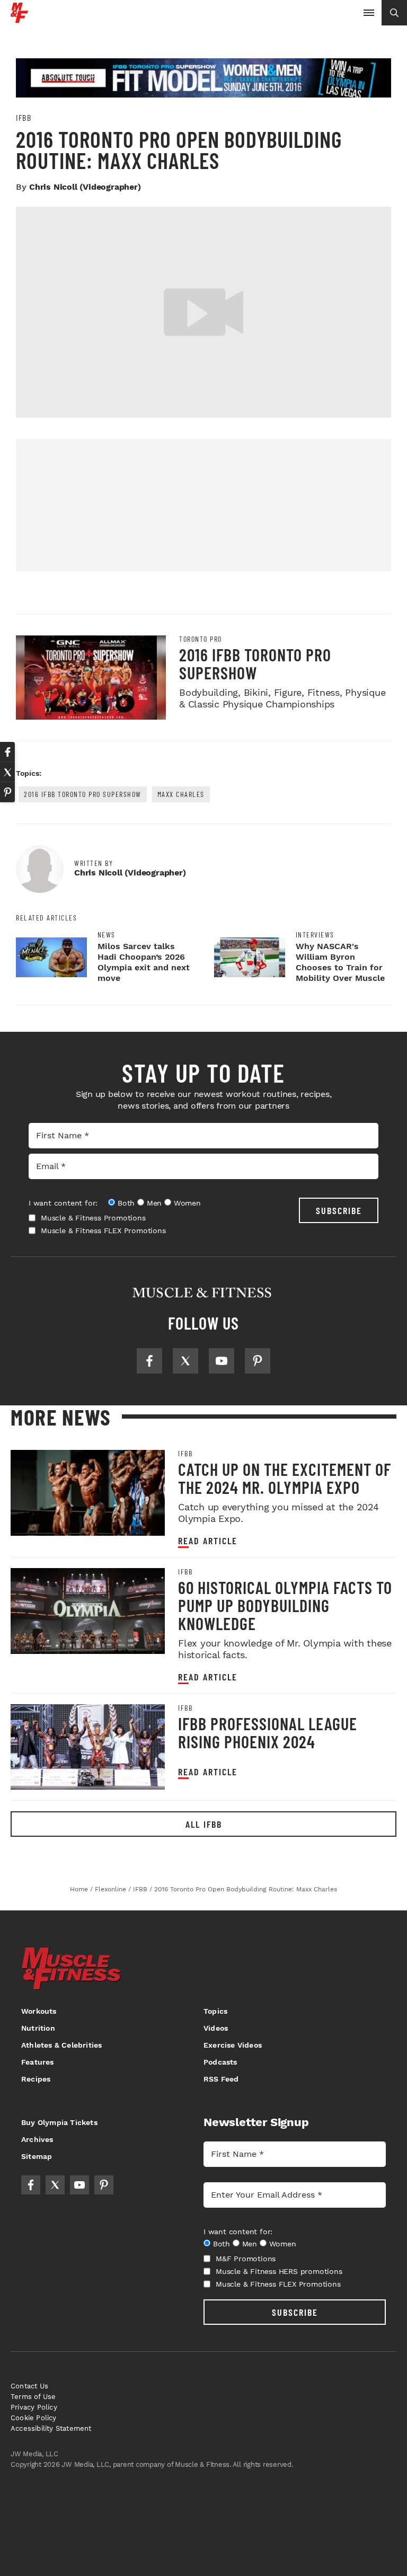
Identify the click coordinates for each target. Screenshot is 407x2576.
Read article (208, 1541)
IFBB (24, 118)
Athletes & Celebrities (61, 2045)
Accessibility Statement (51, 2428)
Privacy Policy (34, 2407)
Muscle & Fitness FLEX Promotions (103, 1231)
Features (38, 2062)
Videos (216, 2028)
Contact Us (29, 2386)
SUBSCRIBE (339, 1210)
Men (154, 1203)
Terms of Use (33, 2397)
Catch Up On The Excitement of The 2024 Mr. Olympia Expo (285, 1478)
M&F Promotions (246, 2259)
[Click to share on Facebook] (7, 752)
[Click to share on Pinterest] (7, 792)
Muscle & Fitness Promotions (93, 1218)
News (107, 935)
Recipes (36, 2079)
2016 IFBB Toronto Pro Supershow (255, 663)
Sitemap (37, 2156)
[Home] (19, 19)
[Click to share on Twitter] (7, 772)
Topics (215, 2011)
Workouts (39, 2011)
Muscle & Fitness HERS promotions (279, 2271)
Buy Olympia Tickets (59, 2122)
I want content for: (63, 1203)
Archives (37, 2139)
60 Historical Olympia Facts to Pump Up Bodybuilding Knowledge (285, 1605)
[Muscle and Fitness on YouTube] (222, 1361)
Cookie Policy (34, 2418)
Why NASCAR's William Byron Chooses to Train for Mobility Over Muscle (340, 962)
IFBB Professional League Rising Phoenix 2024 (268, 1732)
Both (126, 1203)
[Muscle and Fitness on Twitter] (185, 1361)
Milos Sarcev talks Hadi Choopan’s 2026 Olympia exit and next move (144, 962)
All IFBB (204, 1824)
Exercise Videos (233, 2045)
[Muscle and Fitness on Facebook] (149, 1361)
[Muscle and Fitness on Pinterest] (258, 1361)
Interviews (315, 935)
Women (187, 1203)
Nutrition (38, 2028)
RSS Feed (221, 2079)
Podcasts (220, 2062)
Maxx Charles (181, 794)
